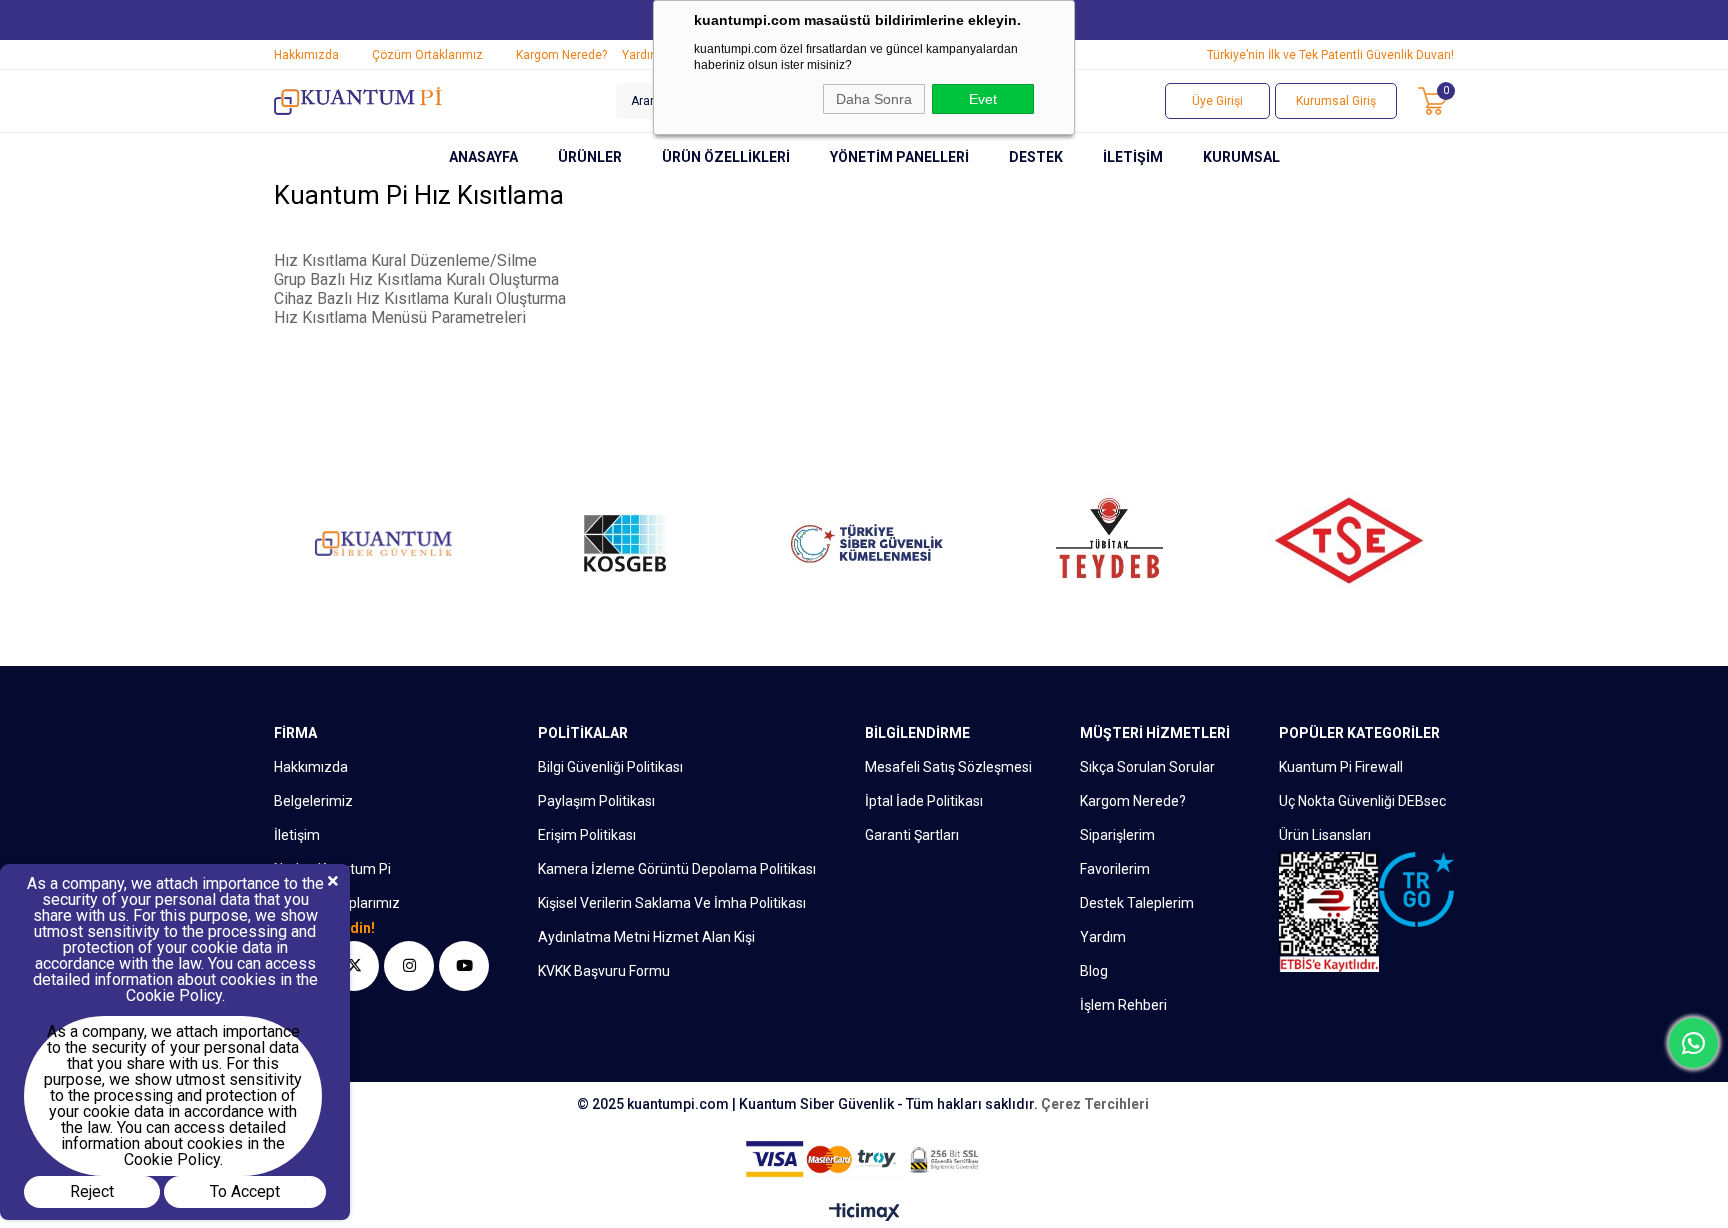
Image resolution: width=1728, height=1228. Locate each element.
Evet (983, 99)
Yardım (641, 55)
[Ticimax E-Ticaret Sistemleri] (864, 1213)
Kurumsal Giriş (1336, 101)
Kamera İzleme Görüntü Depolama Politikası (677, 869)
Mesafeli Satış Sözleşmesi (948, 767)
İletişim (297, 835)
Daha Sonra (874, 99)
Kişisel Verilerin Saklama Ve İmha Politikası (672, 903)
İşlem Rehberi (1123, 1005)
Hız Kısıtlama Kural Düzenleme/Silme (405, 260)
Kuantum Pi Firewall (1341, 767)
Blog (1094, 971)
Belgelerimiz (313, 801)
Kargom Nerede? (561, 55)
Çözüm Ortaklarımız (427, 55)
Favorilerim (1115, 869)
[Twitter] (354, 966)
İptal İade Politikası (924, 801)
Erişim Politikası (587, 835)
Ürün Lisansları (1325, 835)
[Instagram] (409, 966)
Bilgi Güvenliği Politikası (610, 767)
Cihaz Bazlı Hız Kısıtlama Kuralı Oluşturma (420, 298)
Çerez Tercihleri (1095, 1104)
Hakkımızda (306, 55)
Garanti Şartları (912, 835)
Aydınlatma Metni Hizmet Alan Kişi (646, 937)
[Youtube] (464, 966)
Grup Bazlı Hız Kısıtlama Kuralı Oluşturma (416, 279)
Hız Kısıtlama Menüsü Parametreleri (400, 317)
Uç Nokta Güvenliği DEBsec (1362, 801)
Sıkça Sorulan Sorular (1147, 767)
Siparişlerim (1117, 835)
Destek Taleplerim (1137, 903)
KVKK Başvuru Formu (604, 971)
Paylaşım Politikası (596, 801)
